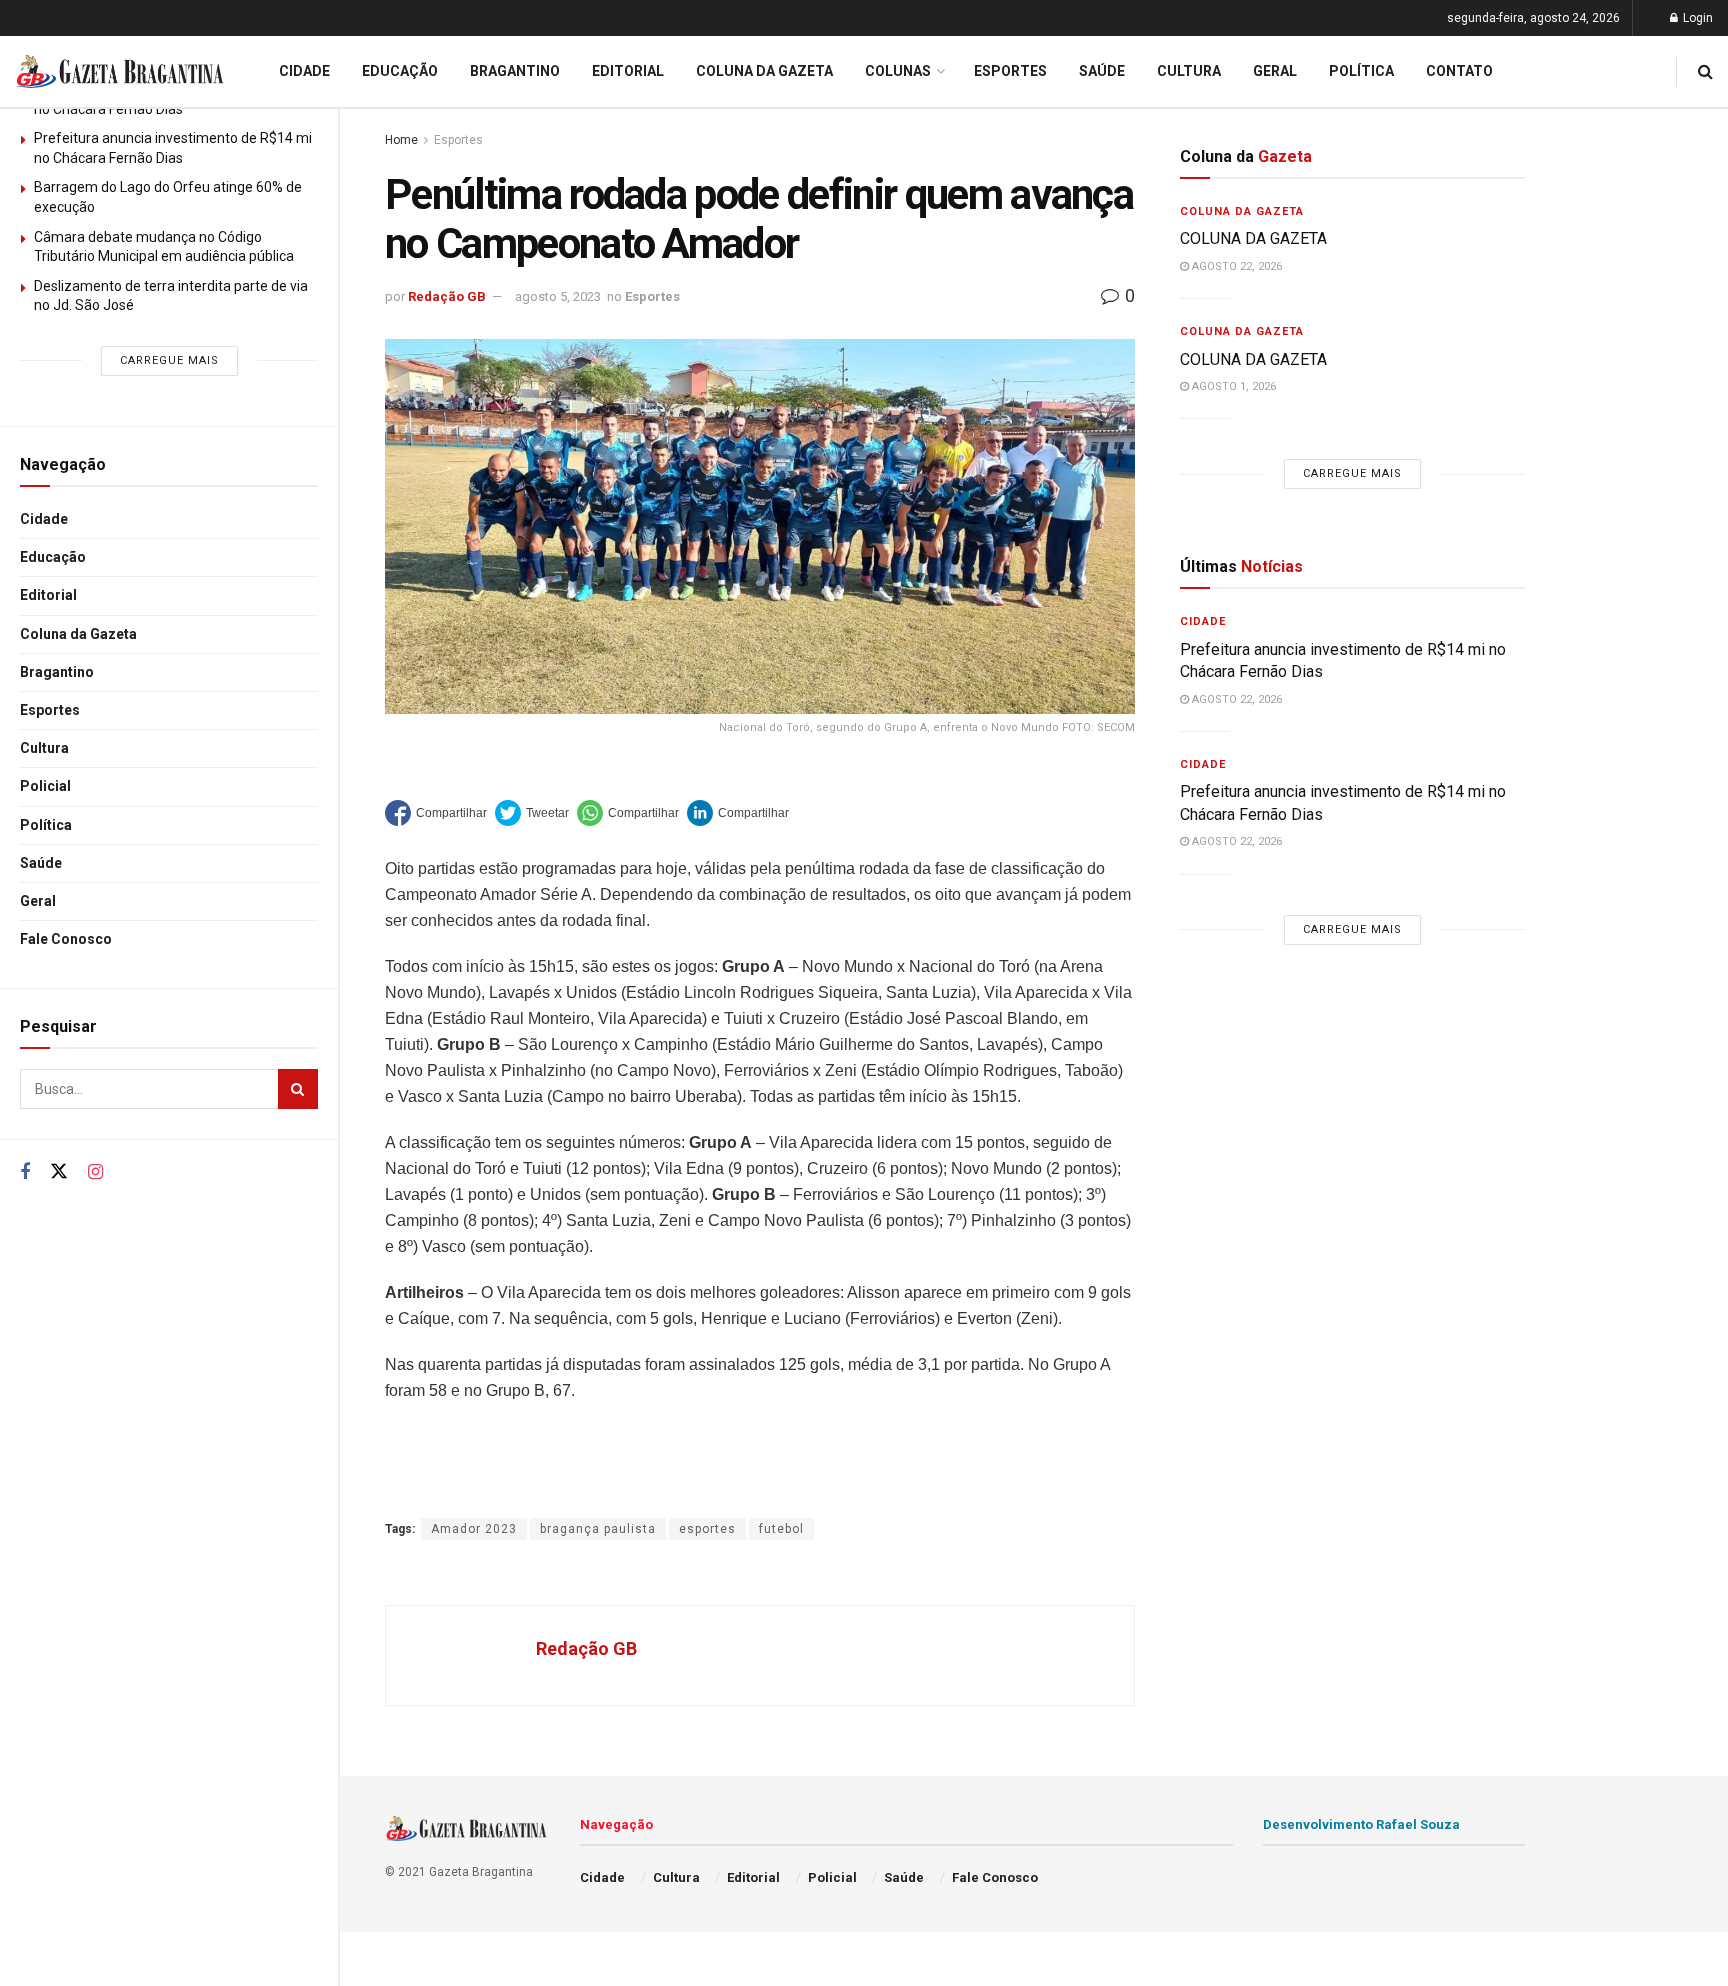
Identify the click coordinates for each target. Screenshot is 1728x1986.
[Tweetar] (532, 813)
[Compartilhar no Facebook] (436, 813)
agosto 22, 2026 (1235, 266)
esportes (707, 1529)
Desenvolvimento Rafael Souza (1361, 1824)
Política (46, 825)
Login (1696, 18)
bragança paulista (598, 1529)
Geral (38, 901)
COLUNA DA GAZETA (1253, 238)
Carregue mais (169, 360)
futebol (781, 1529)
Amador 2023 (474, 1529)
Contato (1459, 71)
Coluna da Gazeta (78, 634)
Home (401, 140)
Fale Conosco (66, 939)
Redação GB (447, 296)
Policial (45, 786)
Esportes (50, 710)
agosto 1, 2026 (1232, 386)
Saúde (41, 863)
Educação (53, 557)
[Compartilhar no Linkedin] (738, 813)
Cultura (44, 748)
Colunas (898, 71)
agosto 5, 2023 (558, 296)
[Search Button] (298, 1089)
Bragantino (57, 672)
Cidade (44, 519)
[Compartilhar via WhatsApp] (628, 813)
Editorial (48, 595)
